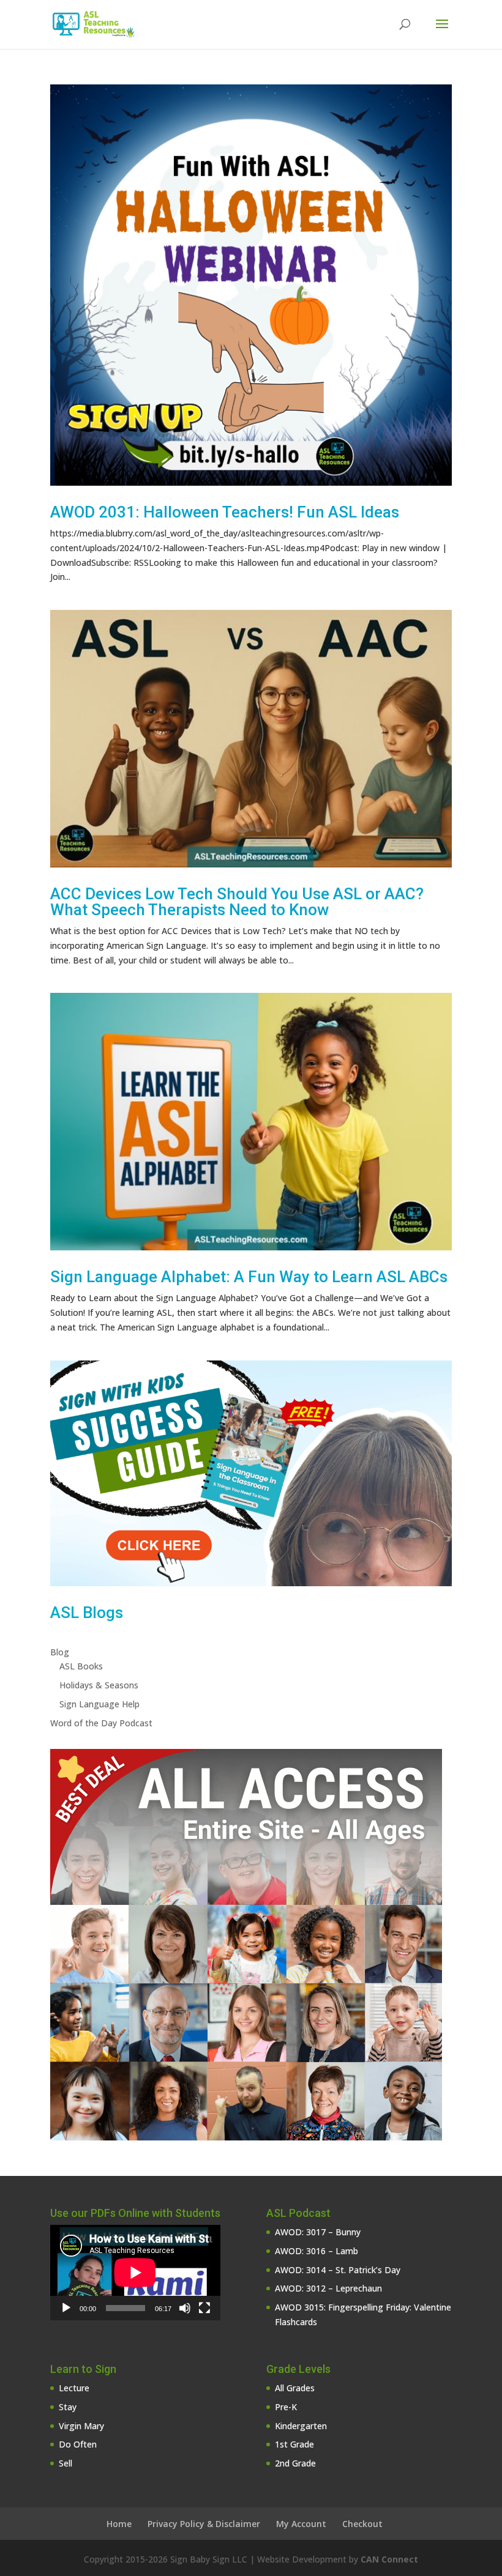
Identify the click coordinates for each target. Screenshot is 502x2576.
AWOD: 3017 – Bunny (318, 2232)
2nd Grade (295, 2463)
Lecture (74, 2388)
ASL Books (81, 1666)
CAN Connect (389, 2559)
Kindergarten (301, 2426)
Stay (68, 2407)
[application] (135, 2273)
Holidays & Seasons (99, 1685)
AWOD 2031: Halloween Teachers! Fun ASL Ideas (225, 512)
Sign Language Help (99, 1704)
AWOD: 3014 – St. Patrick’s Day (338, 2270)
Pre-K (286, 2407)
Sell (66, 2463)
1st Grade (294, 2444)
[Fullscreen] (204, 2308)
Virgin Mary (81, 2426)
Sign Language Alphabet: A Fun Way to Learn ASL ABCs (249, 1277)
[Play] (66, 2308)
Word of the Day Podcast (101, 1723)
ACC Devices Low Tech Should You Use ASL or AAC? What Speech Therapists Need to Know (237, 902)
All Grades (295, 2388)
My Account (301, 2524)
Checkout (362, 2524)
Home (119, 2524)
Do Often (78, 2444)
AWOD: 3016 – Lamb (317, 2251)
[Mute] (185, 2308)
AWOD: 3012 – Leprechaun (328, 2288)
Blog (60, 1652)
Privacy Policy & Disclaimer (204, 2524)
